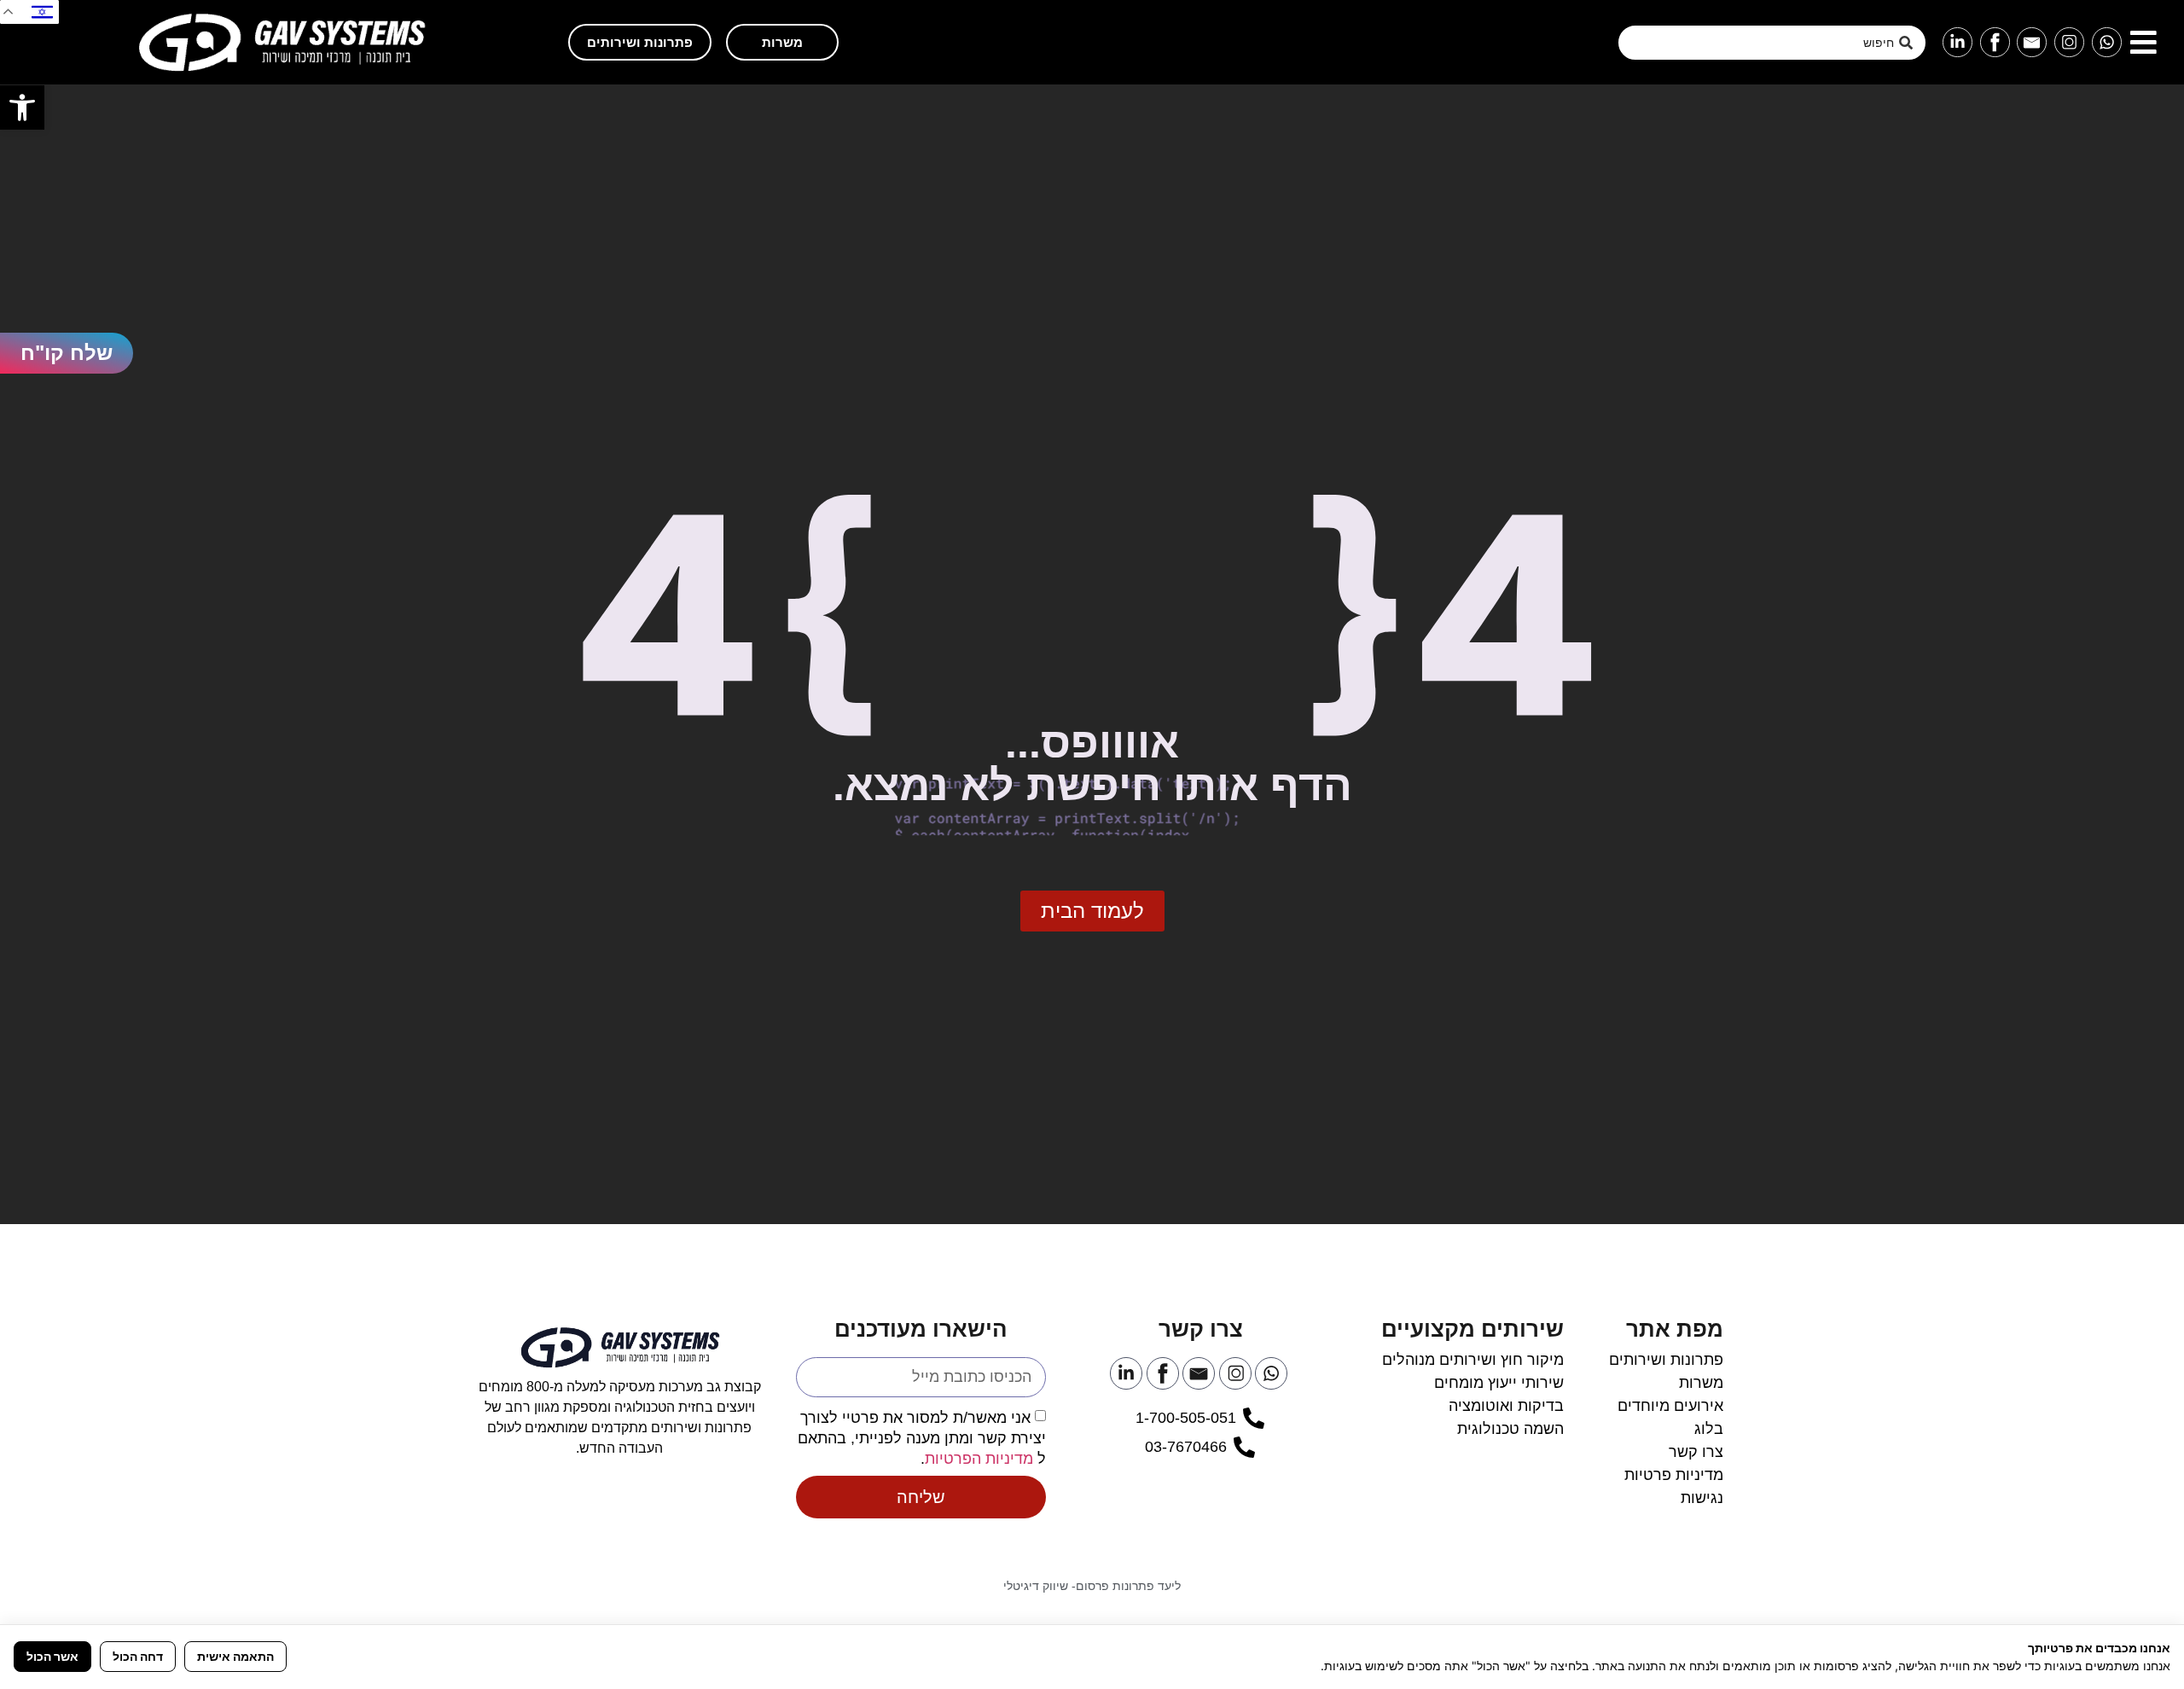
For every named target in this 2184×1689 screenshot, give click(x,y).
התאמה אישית (235, 1656)
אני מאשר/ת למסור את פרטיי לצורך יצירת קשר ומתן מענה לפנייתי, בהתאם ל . (922, 1438)
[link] (22, 107)
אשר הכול (52, 1656)
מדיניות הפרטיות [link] (979, 1459)
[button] (2143, 42)
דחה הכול (138, 1656)
